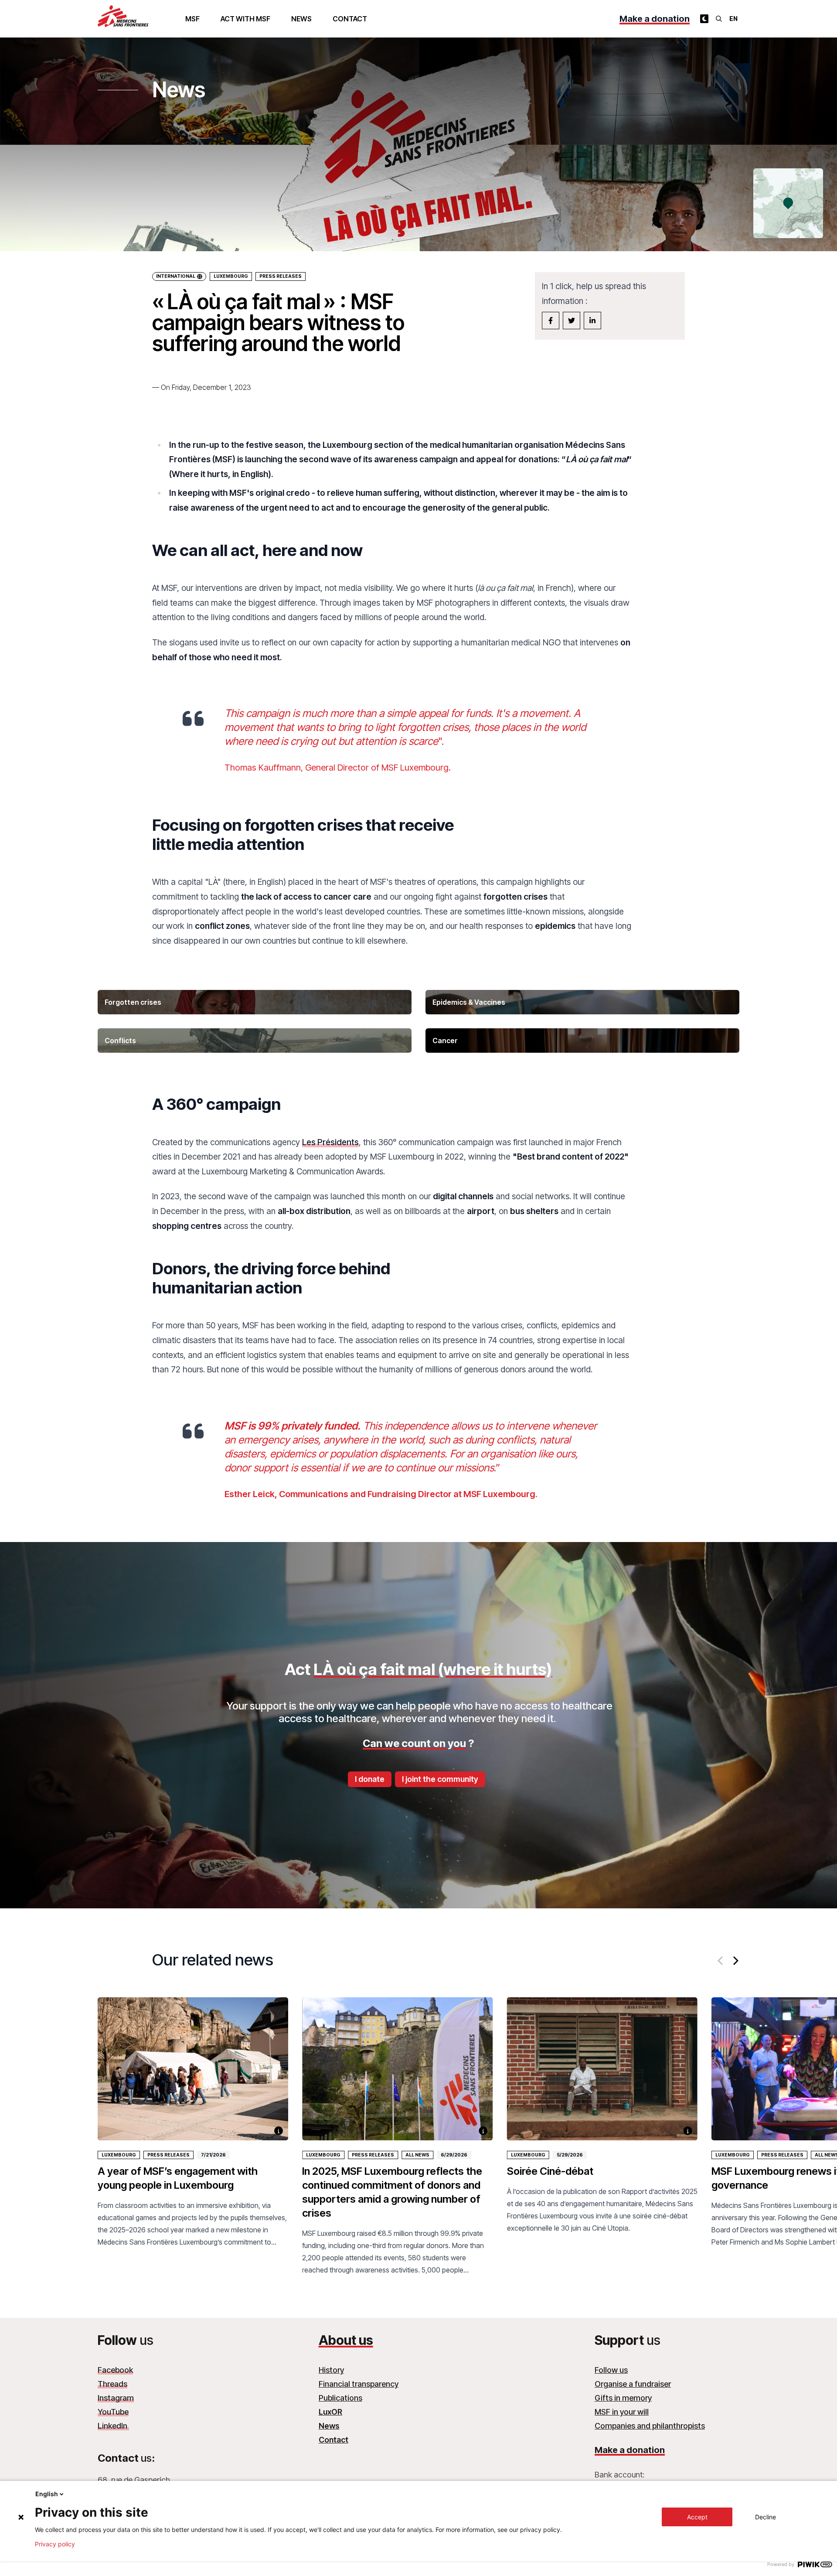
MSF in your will (622, 2412)
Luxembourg (231, 276)
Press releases (168, 2155)
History (331, 2370)
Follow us (611, 2370)
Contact (350, 19)
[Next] (735, 1961)
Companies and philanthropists (650, 2426)
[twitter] (572, 321)
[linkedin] (592, 321)
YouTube (113, 2412)
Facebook (115, 2370)
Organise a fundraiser (633, 2384)
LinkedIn (113, 2426)
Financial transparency (359, 2384)
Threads (112, 2384)
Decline (766, 2517)
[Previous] (721, 1961)
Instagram (116, 2398)
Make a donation (655, 19)
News (301, 19)
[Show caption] (279, 2131)
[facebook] (551, 321)
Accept (697, 2517)
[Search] (719, 19)
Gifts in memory (623, 2398)
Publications (340, 2398)
